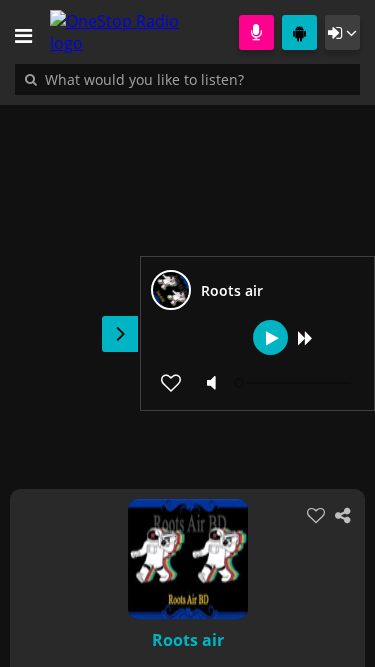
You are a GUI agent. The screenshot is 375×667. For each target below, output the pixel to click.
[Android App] (299, 32)
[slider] (295, 383)
